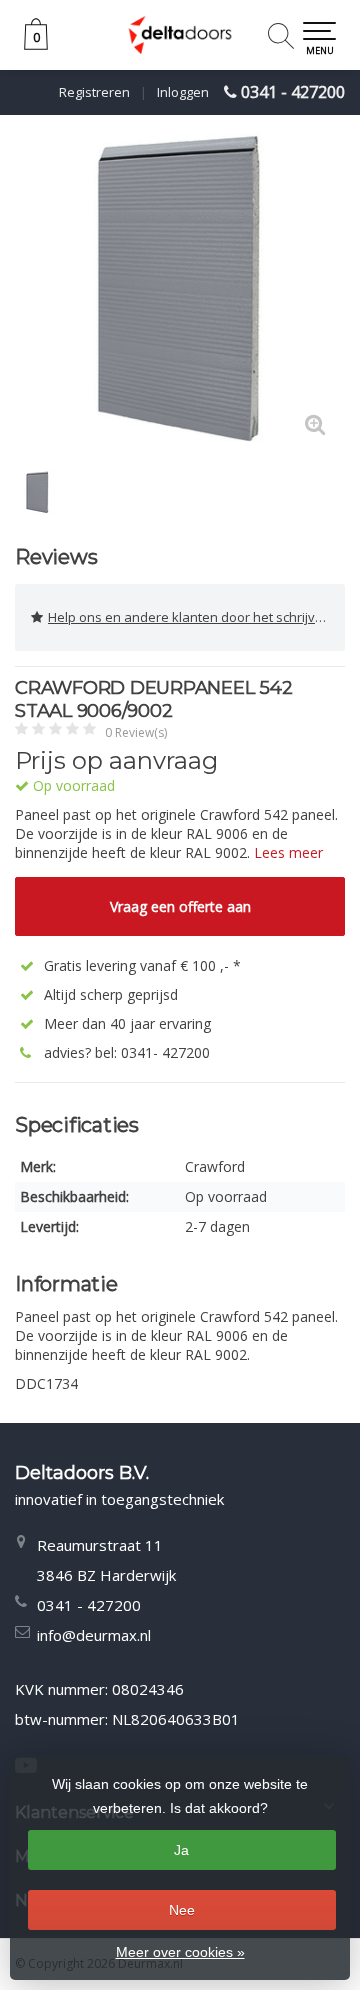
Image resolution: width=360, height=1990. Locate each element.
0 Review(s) (136, 732)
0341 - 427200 (293, 92)
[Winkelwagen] (36, 44)
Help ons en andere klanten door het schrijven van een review (196, 617)
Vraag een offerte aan (180, 906)
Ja (181, 1850)
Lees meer (288, 852)
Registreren (94, 92)
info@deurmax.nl (94, 1635)
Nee (182, 1910)
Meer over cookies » (180, 1952)
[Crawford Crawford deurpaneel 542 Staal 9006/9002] (180, 290)
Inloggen (183, 92)
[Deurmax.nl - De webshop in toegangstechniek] (180, 35)
